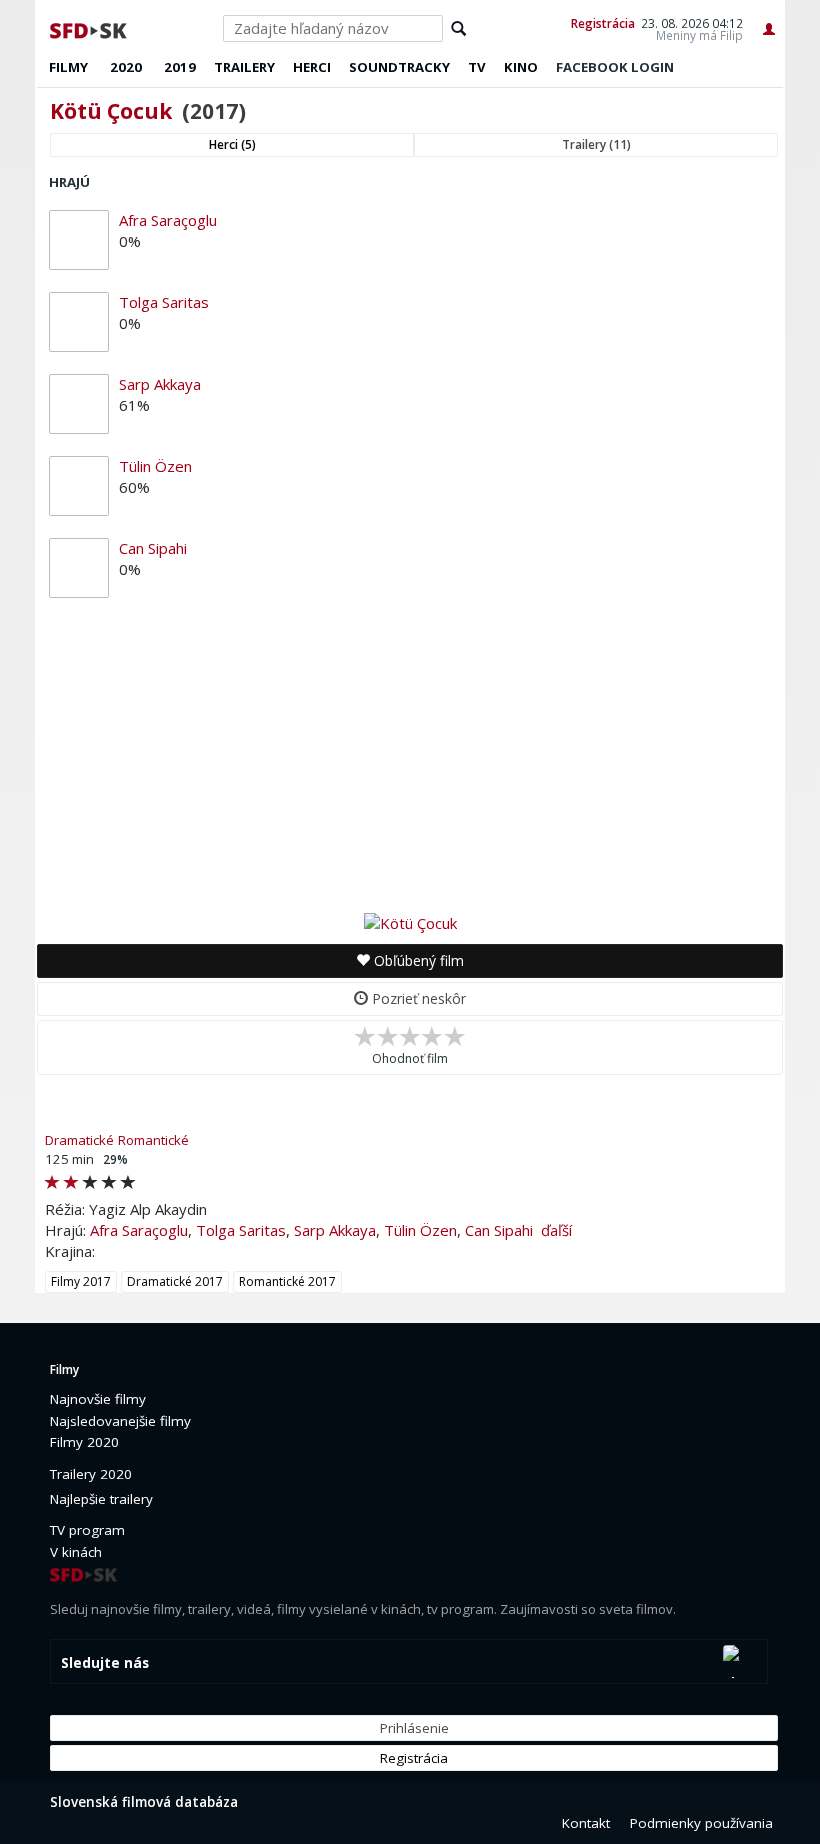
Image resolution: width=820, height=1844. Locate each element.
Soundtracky (399, 67)
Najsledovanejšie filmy (120, 1421)
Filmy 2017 (81, 1281)
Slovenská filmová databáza (144, 1802)
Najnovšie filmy (98, 1399)
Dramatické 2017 (175, 1281)
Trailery (244, 67)
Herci (312, 67)
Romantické (153, 1140)
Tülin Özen (155, 466)
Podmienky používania (701, 1823)
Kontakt (586, 1823)
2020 (126, 67)
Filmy (68, 67)
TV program (87, 1530)
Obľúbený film (417, 960)
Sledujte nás (105, 1663)
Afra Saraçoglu (168, 220)
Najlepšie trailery (101, 1499)
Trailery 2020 (91, 1474)
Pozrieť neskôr (417, 998)
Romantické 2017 (287, 1281)
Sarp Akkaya (160, 384)
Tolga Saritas (164, 302)
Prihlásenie (414, 1728)
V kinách (76, 1552)
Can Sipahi (153, 548)
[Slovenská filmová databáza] (90, 28)
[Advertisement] (410, 760)
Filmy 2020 (84, 1442)
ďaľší (556, 1230)
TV (477, 67)
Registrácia (603, 23)
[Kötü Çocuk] (410, 922)
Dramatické (79, 1140)
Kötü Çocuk (111, 111)
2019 (180, 67)
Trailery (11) (596, 144)
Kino (521, 67)
